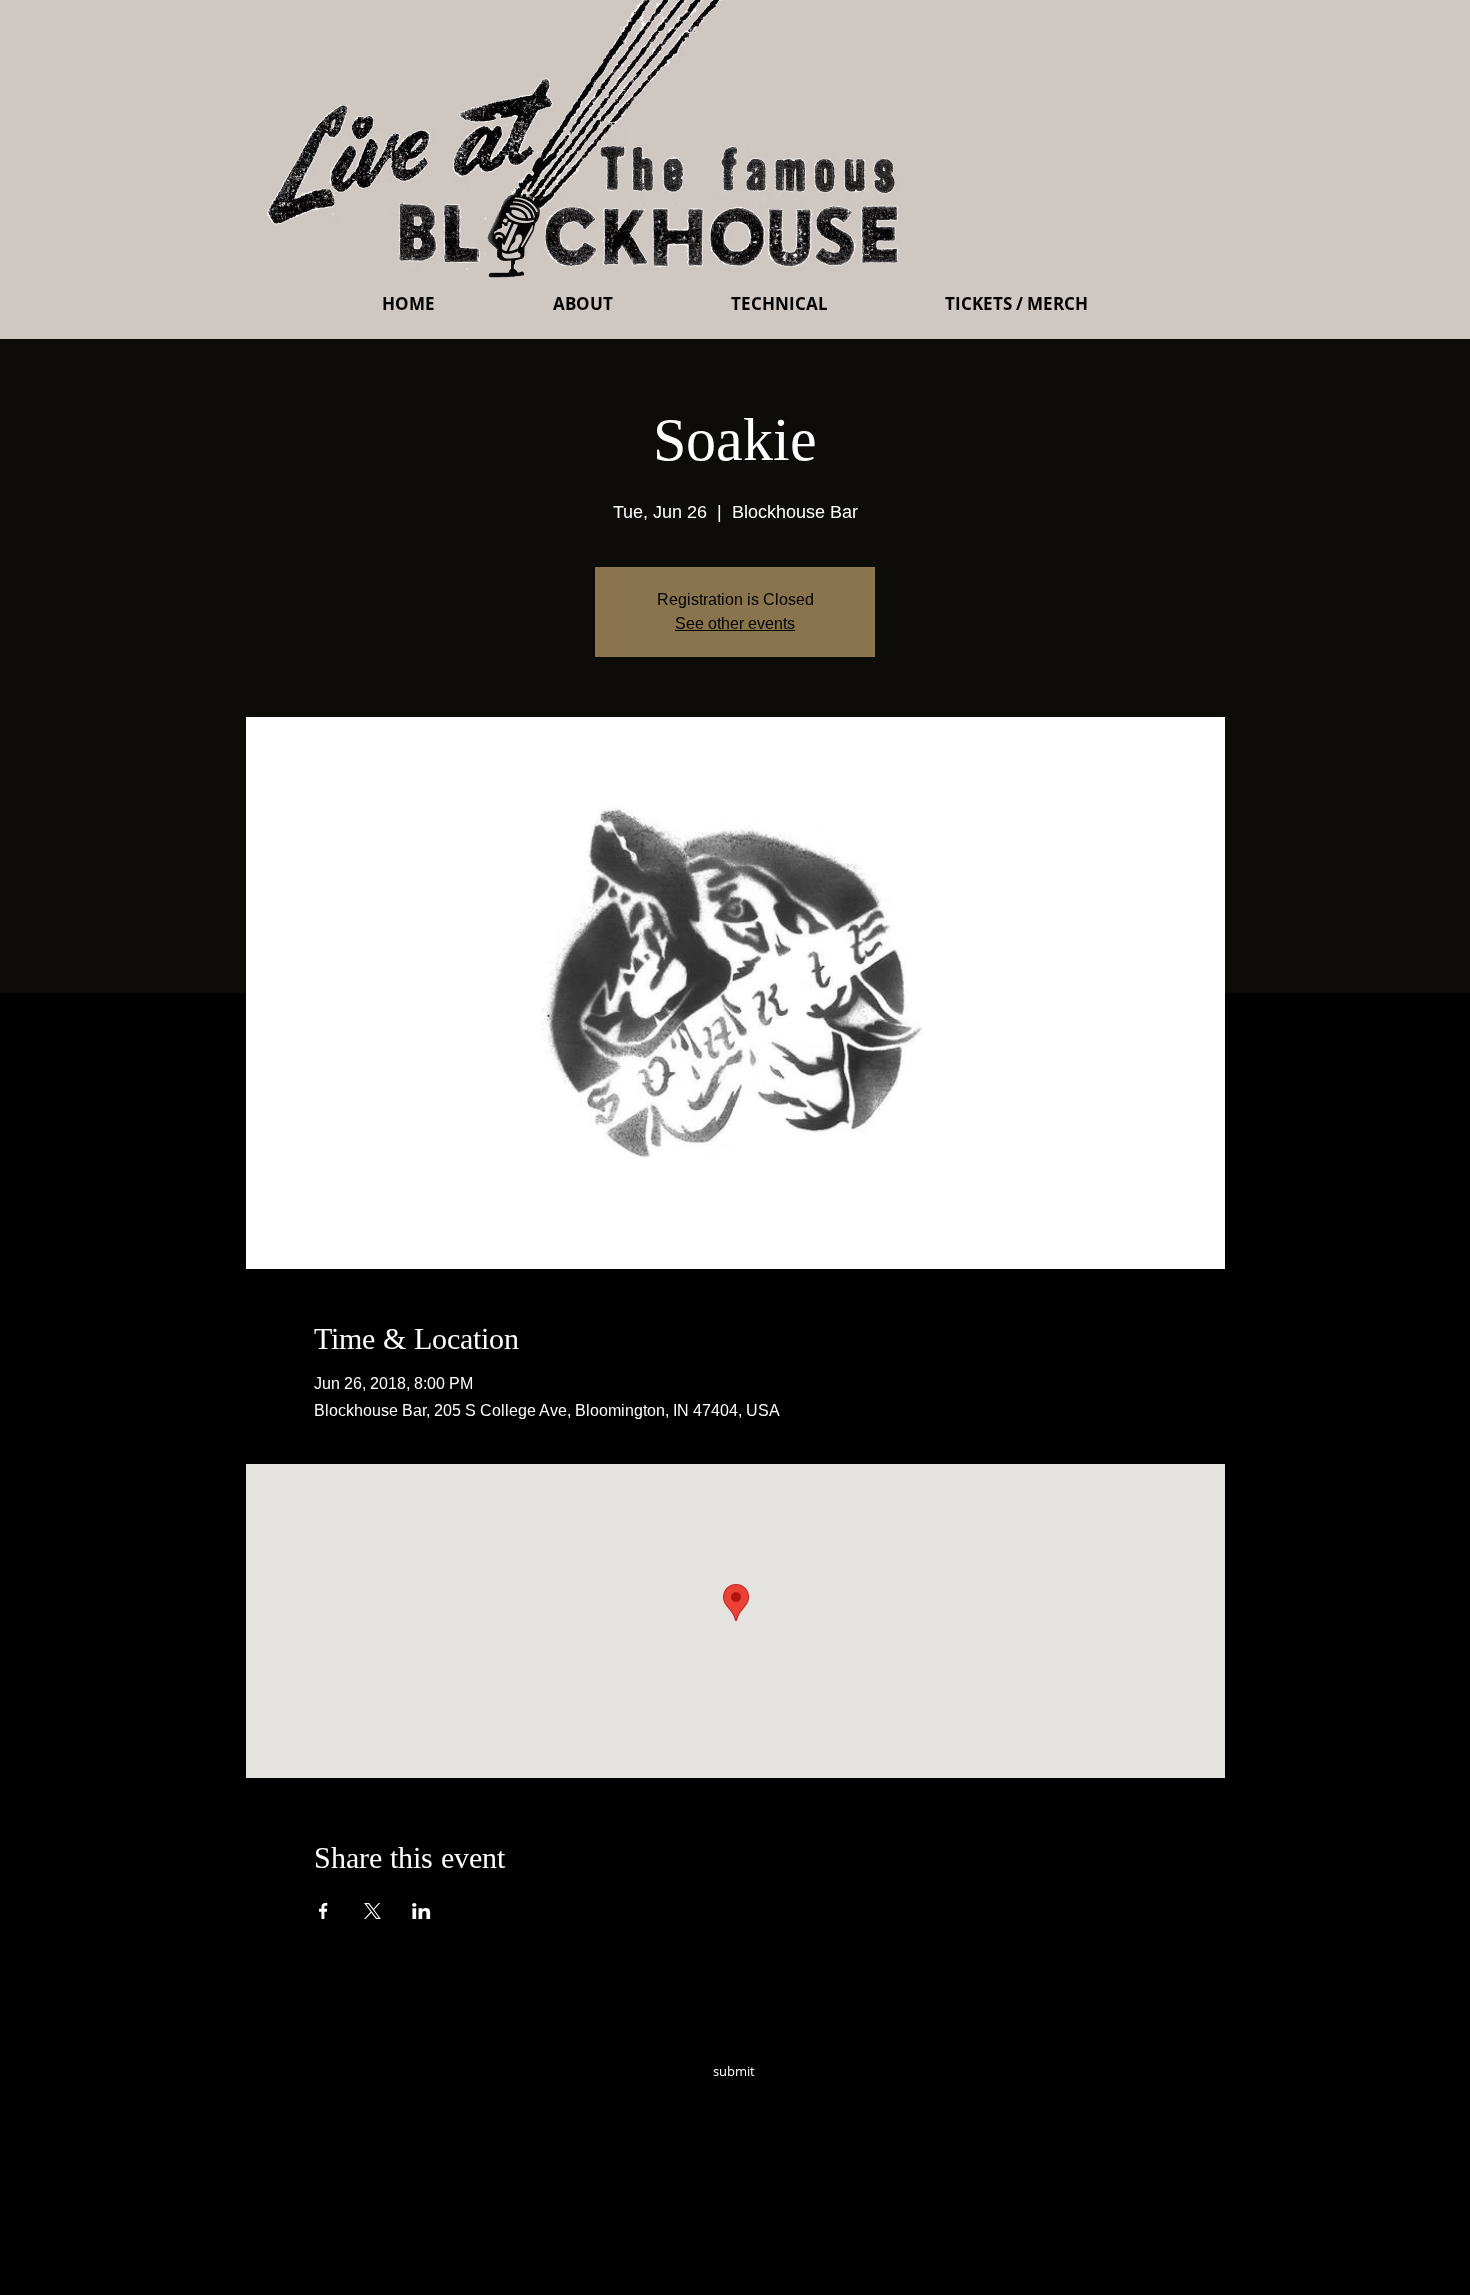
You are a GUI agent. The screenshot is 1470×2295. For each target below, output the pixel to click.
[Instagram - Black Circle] (877, 2099)
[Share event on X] (372, 1911)
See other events (735, 623)
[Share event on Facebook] (323, 1911)
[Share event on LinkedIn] (421, 1911)
